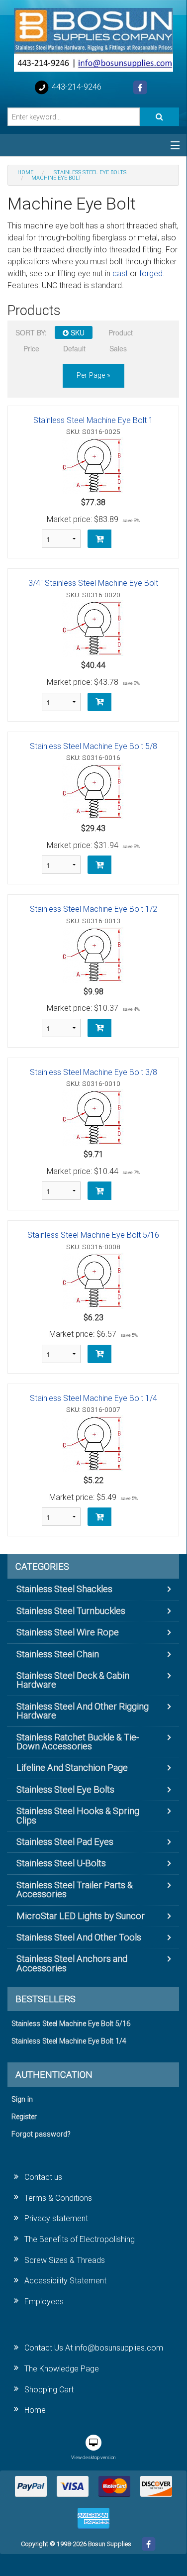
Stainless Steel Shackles (64, 1589)
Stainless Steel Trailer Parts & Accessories (75, 1889)
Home (35, 2410)
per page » (93, 376)
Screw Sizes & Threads (65, 2260)
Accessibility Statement (65, 2281)
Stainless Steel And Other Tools (79, 1937)
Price (31, 348)
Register (24, 2117)
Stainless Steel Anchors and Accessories (72, 1963)
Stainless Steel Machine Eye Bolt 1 (93, 420)
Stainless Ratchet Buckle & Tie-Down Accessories (78, 1742)
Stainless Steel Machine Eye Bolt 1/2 (93, 909)
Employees (44, 2302)
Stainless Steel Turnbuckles (71, 1611)
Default (74, 348)
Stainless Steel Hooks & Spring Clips (78, 1815)
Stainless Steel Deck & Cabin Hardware (73, 1680)
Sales (118, 348)
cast (120, 273)
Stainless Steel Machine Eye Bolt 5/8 (93, 746)
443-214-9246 (76, 87)
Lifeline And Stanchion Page (72, 1768)
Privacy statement (56, 2218)
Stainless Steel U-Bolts (61, 1863)
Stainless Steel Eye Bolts (65, 1789)
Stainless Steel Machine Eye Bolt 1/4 (93, 1398)
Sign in (22, 2099)
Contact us (43, 2177)
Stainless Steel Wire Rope (68, 1632)
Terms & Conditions (58, 2198)
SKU (77, 332)
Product (121, 332)
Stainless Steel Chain (58, 1654)
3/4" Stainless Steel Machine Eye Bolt (93, 583)
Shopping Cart (49, 2390)
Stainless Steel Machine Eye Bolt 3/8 (93, 1072)
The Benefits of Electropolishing (80, 2239)
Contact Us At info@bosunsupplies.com (94, 2348)
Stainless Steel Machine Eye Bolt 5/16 (93, 1235)
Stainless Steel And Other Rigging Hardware (83, 1711)
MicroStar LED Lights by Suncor (81, 1916)
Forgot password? (41, 2134)
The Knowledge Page (62, 2369)
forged (151, 273)
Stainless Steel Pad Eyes (65, 1842)
